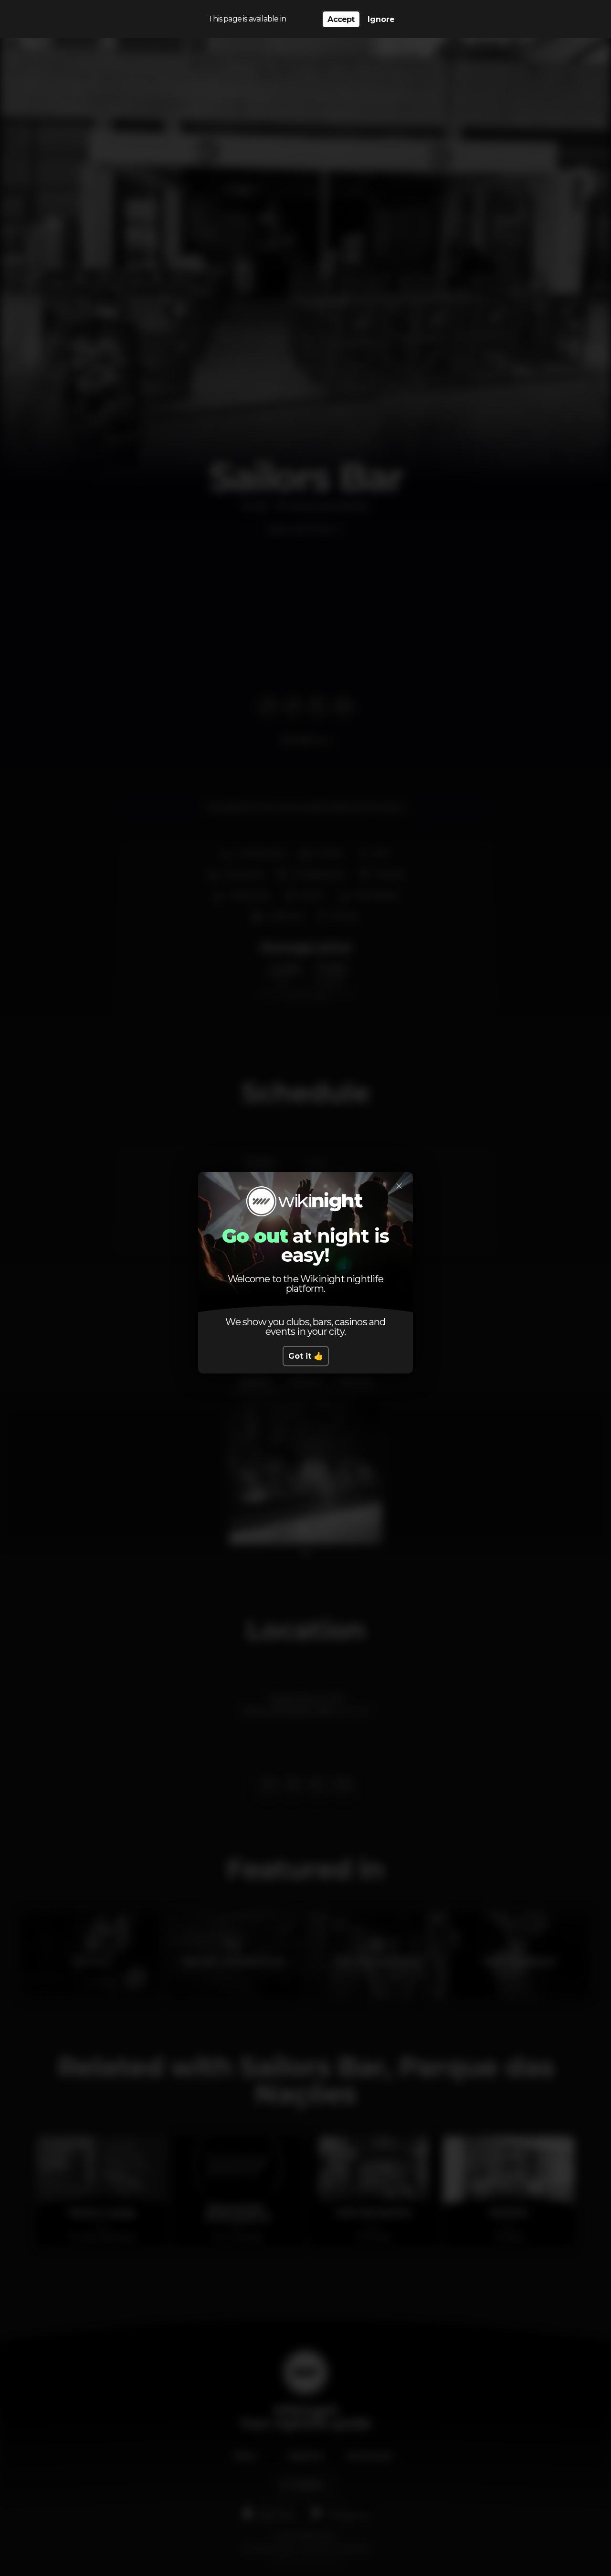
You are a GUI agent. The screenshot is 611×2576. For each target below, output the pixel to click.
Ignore (381, 19)
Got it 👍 (306, 1356)
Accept (341, 19)
